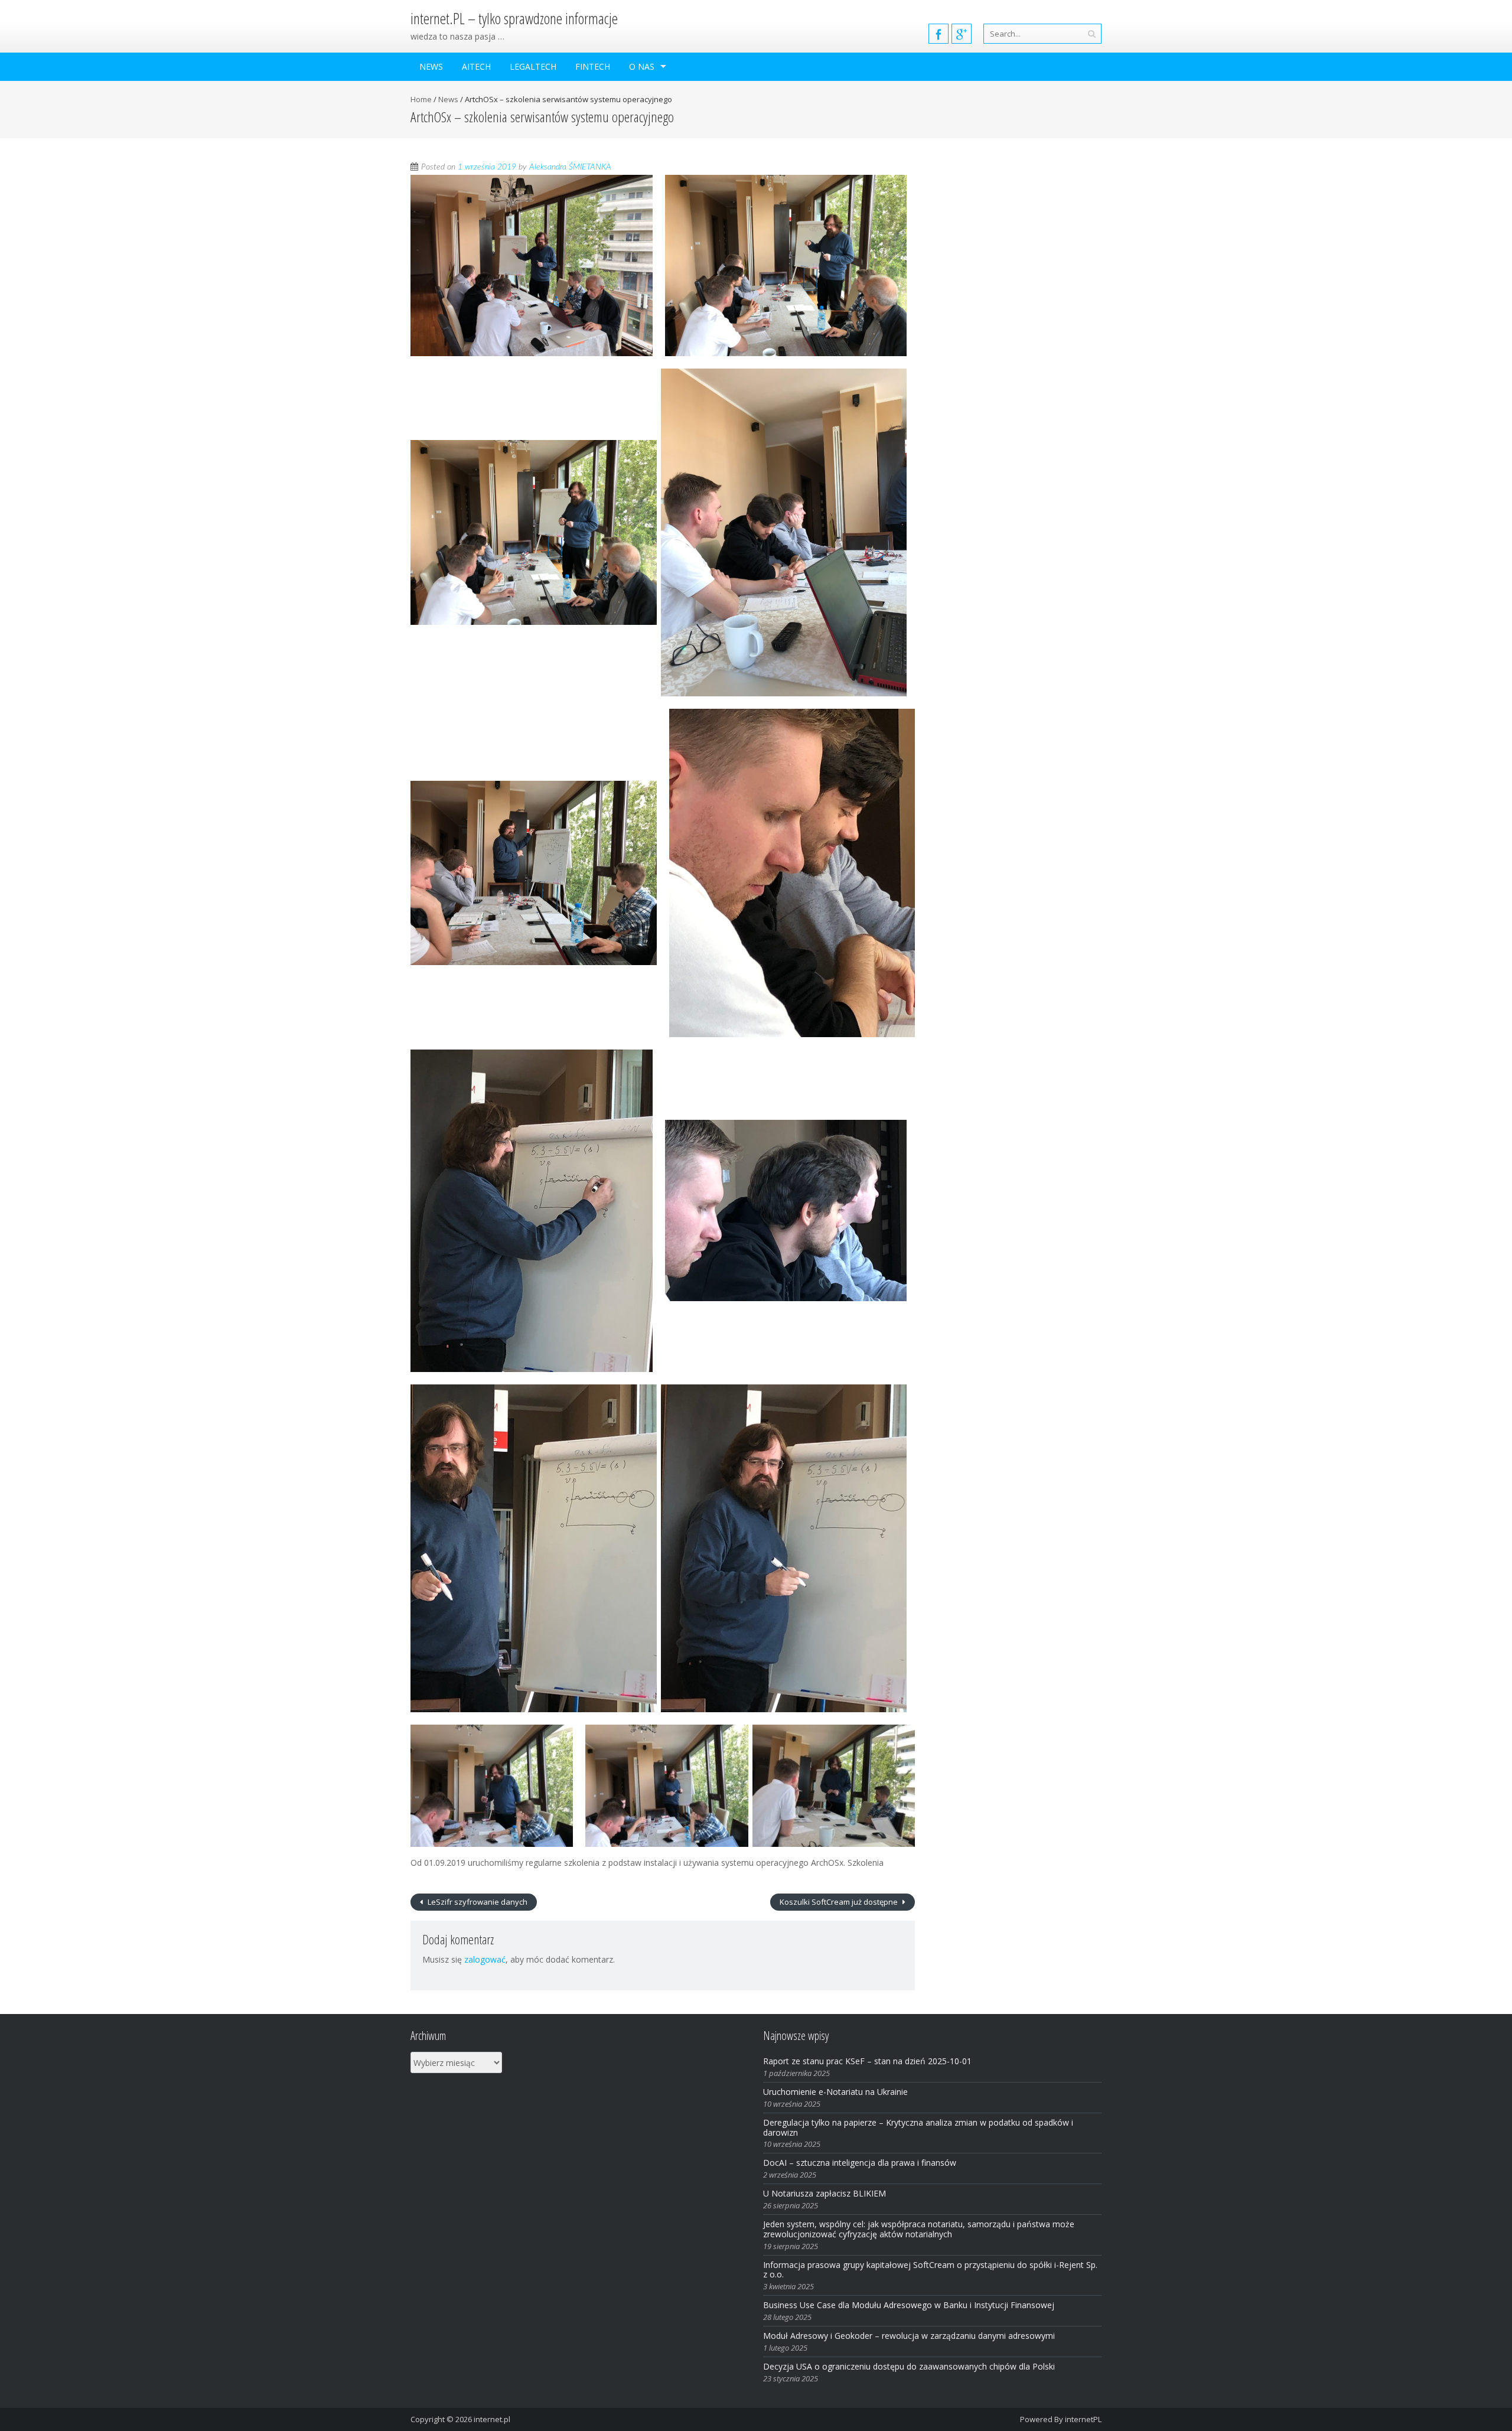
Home (421, 99)
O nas (642, 66)
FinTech (593, 66)
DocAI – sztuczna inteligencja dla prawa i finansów (860, 2163)
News (431, 66)
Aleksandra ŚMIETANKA (570, 167)
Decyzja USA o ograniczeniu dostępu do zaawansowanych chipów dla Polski (909, 2366)
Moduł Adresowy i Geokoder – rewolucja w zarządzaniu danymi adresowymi (909, 2336)
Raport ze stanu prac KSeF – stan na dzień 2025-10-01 (867, 2061)
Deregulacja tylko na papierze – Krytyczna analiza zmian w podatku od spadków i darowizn (918, 2127)
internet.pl (492, 2419)
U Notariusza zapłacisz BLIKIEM (825, 2193)
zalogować (485, 1959)
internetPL (1083, 2419)
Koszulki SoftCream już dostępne (840, 1902)
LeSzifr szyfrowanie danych (477, 1902)
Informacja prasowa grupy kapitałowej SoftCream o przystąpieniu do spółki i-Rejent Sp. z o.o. (930, 2270)
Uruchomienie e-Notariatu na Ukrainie (835, 2092)
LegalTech (533, 66)
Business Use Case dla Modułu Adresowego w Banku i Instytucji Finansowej (910, 2305)
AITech (476, 66)
